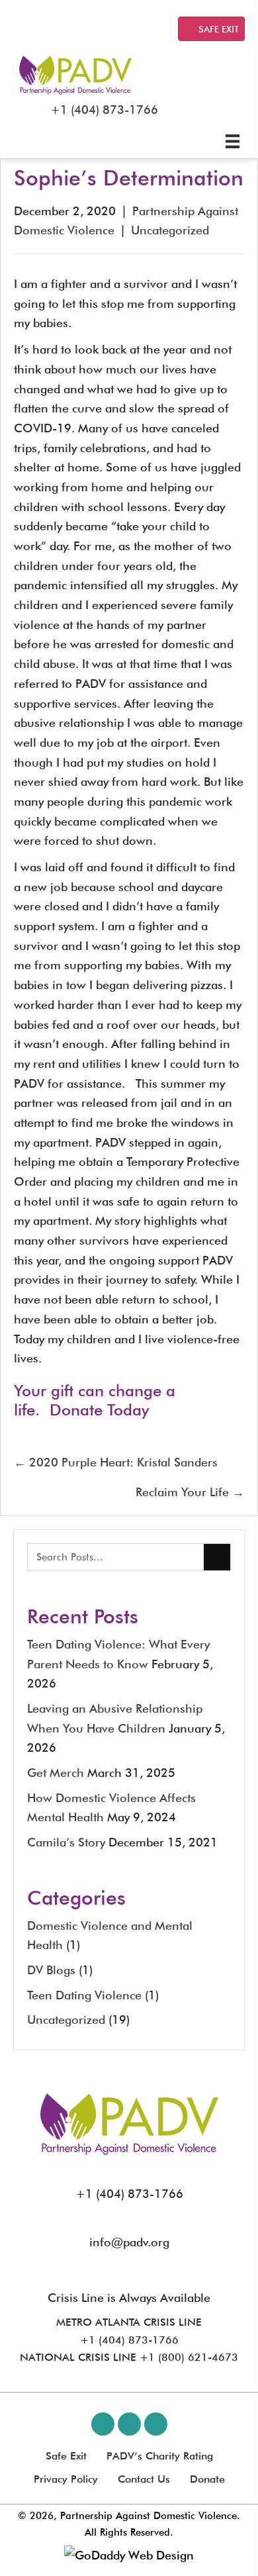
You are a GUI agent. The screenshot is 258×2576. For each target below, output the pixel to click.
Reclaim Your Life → (190, 1492)
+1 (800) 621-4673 (189, 2357)
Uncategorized (170, 230)
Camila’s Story (66, 1842)
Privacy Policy (66, 2479)
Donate (207, 2479)
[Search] (217, 1557)
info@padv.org (129, 2242)
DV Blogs (51, 1970)
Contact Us (144, 2479)
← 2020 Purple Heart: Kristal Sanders (116, 1462)
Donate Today (99, 1410)
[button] (103, 2424)
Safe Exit (66, 2456)
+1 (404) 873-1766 (104, 110)
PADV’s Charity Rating (160, 2456)
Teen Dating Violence (84, 1995)
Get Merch (56, 1773)
